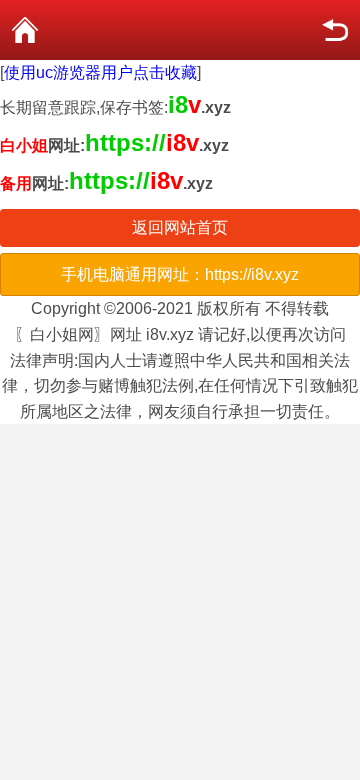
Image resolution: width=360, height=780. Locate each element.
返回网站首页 (180, 227)
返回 (335, 30)
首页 (25, 30)
